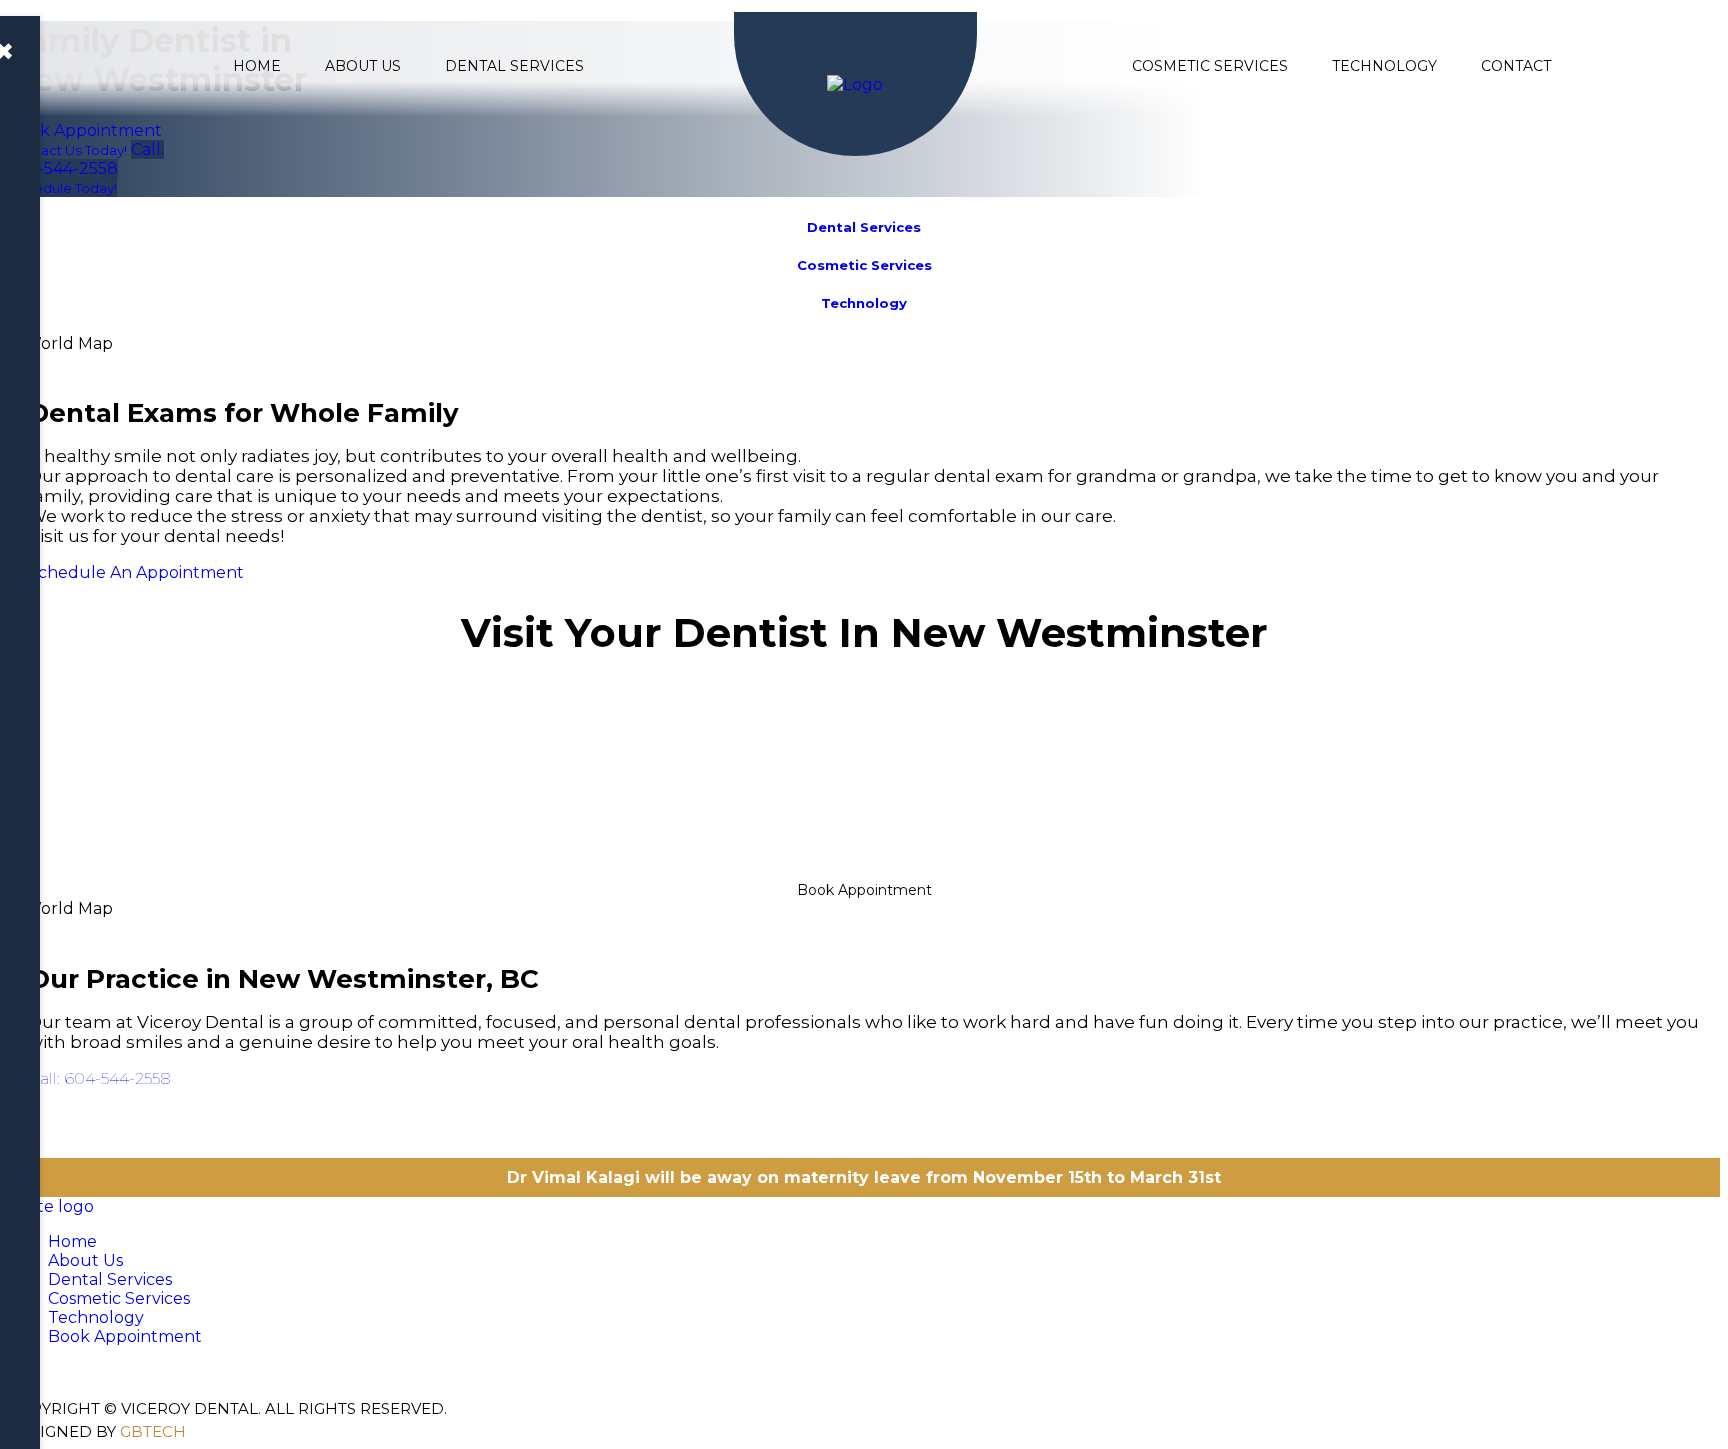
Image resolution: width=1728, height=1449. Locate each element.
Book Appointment (864, 890)
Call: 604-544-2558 (99, 1078)
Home (257, 66)
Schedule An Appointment (136, 572)
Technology (1384, 66)
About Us (363, 66)
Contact (1516, 66)
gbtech (153, 1431)
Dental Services (514, 66)
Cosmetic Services (1210, 66)
